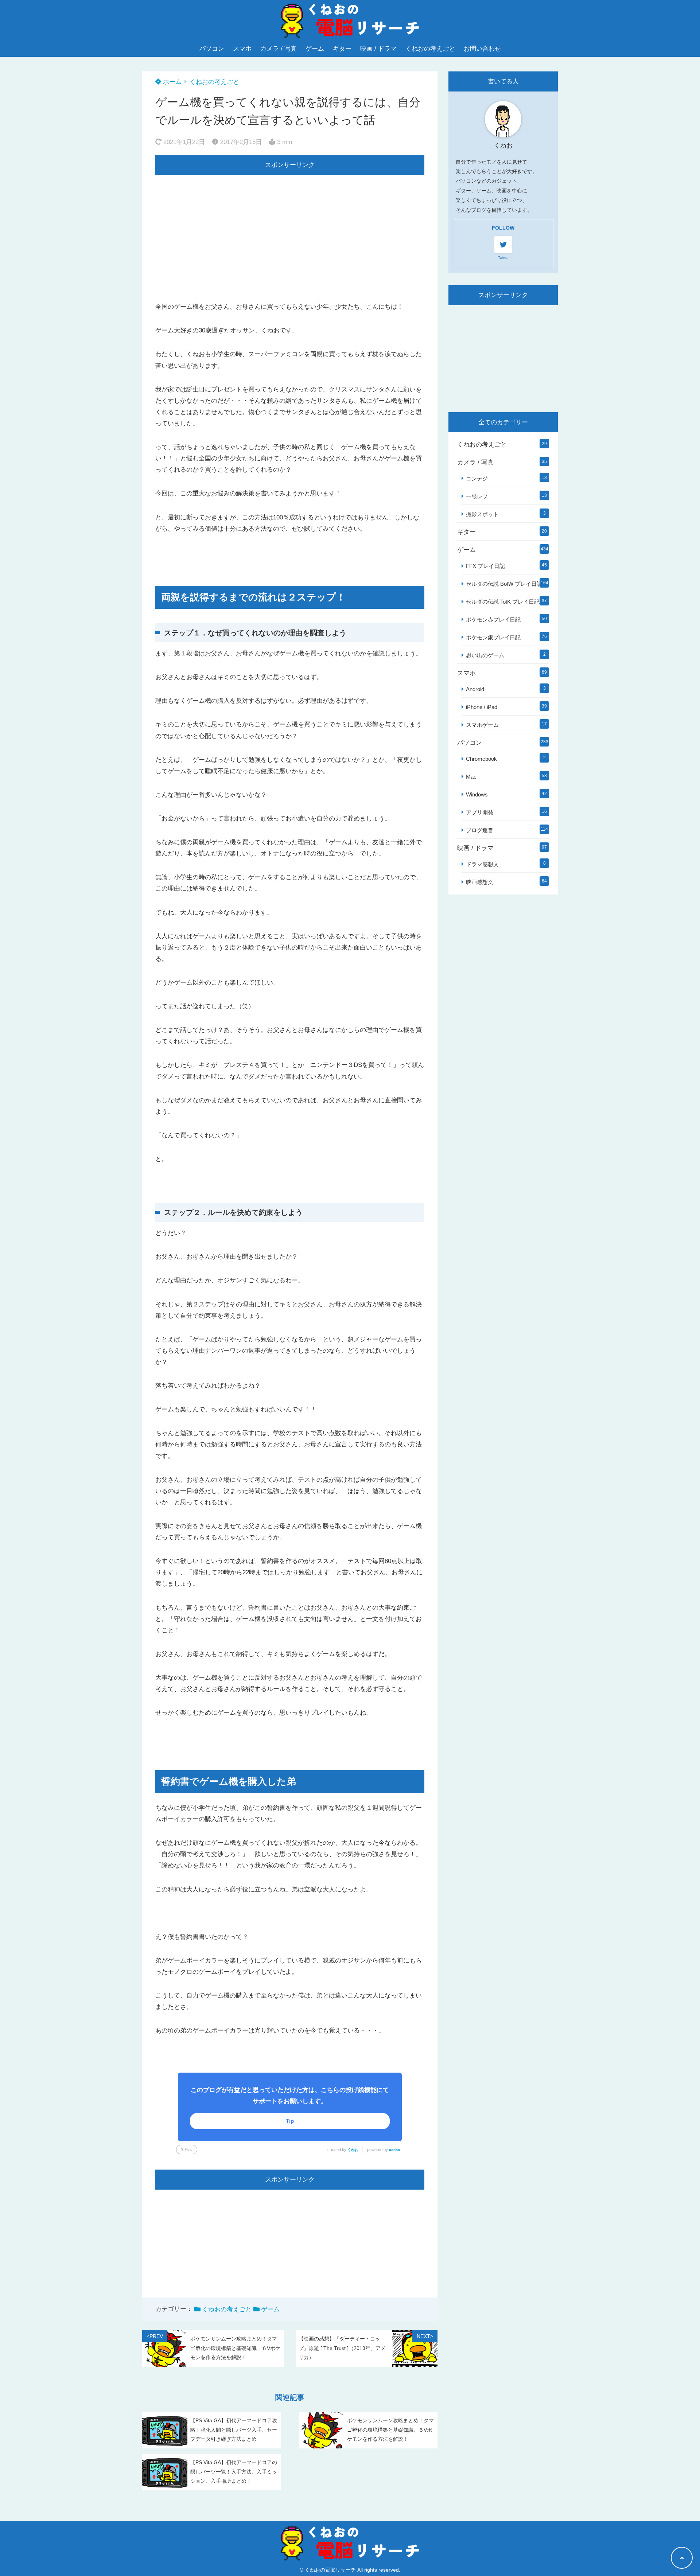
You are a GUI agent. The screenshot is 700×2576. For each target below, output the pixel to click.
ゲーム (315, 49)
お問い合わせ (482, 49)
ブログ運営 (480, 830)
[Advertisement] (290, 226)
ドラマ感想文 (482, 864)
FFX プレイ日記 (485, 566)
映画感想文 (480, 882)
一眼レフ (477, 496)
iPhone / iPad (482, 707)
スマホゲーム (482, 725)
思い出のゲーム (485, 655)
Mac (471, 777)
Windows (477, 794)
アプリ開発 (480, 812)
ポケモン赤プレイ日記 (493, 619)
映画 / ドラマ (378, 49)
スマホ (242, 49)
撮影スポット (482, 514)
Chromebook (481, 759)
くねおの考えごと (430, 49)
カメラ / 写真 (279, 49)
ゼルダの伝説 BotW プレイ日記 (504, 584)
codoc (394, 2150)
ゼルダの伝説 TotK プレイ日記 (503, 602)
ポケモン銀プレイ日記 (493, 637)
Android (475, 689)
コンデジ (477, 478)
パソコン (212, 49)
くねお (353, 2150)
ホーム (171, 82)
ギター (342, 49)
